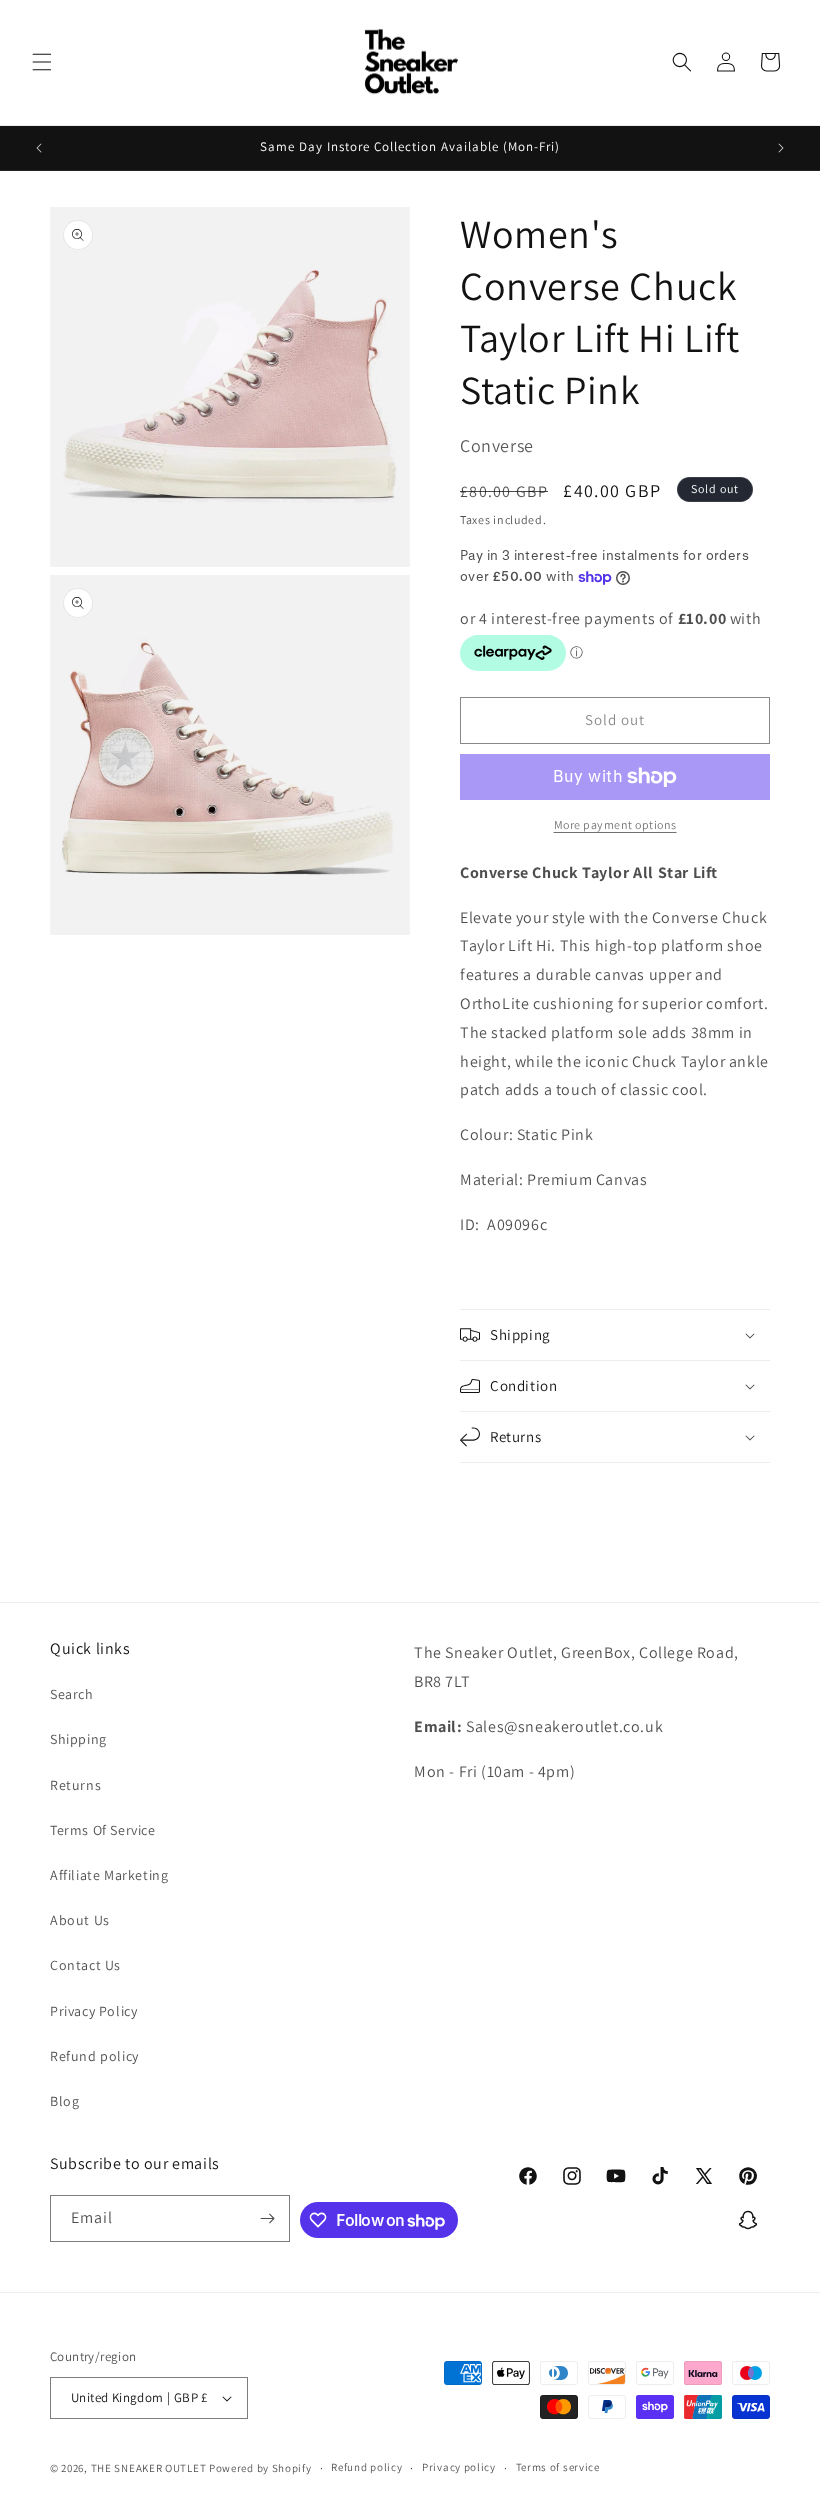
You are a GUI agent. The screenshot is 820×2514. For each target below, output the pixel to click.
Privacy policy (459, 2467)
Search (72, 1694)
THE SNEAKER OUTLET (149, 2468)
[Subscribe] (267, 2218)
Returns (75, 1785)
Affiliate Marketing (109, 1875)
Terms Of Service (103, 1830)
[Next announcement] (781, 148)
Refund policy (94, 2056)
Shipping (78, 1739)
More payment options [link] (615, 824)
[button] (42, 62)
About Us (80, 1920)
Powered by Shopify (260, 2468)
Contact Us (85, 1965)
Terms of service (558, 2467)
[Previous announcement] (39, 148)
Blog (64, 2101)
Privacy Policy (93, 2011)
